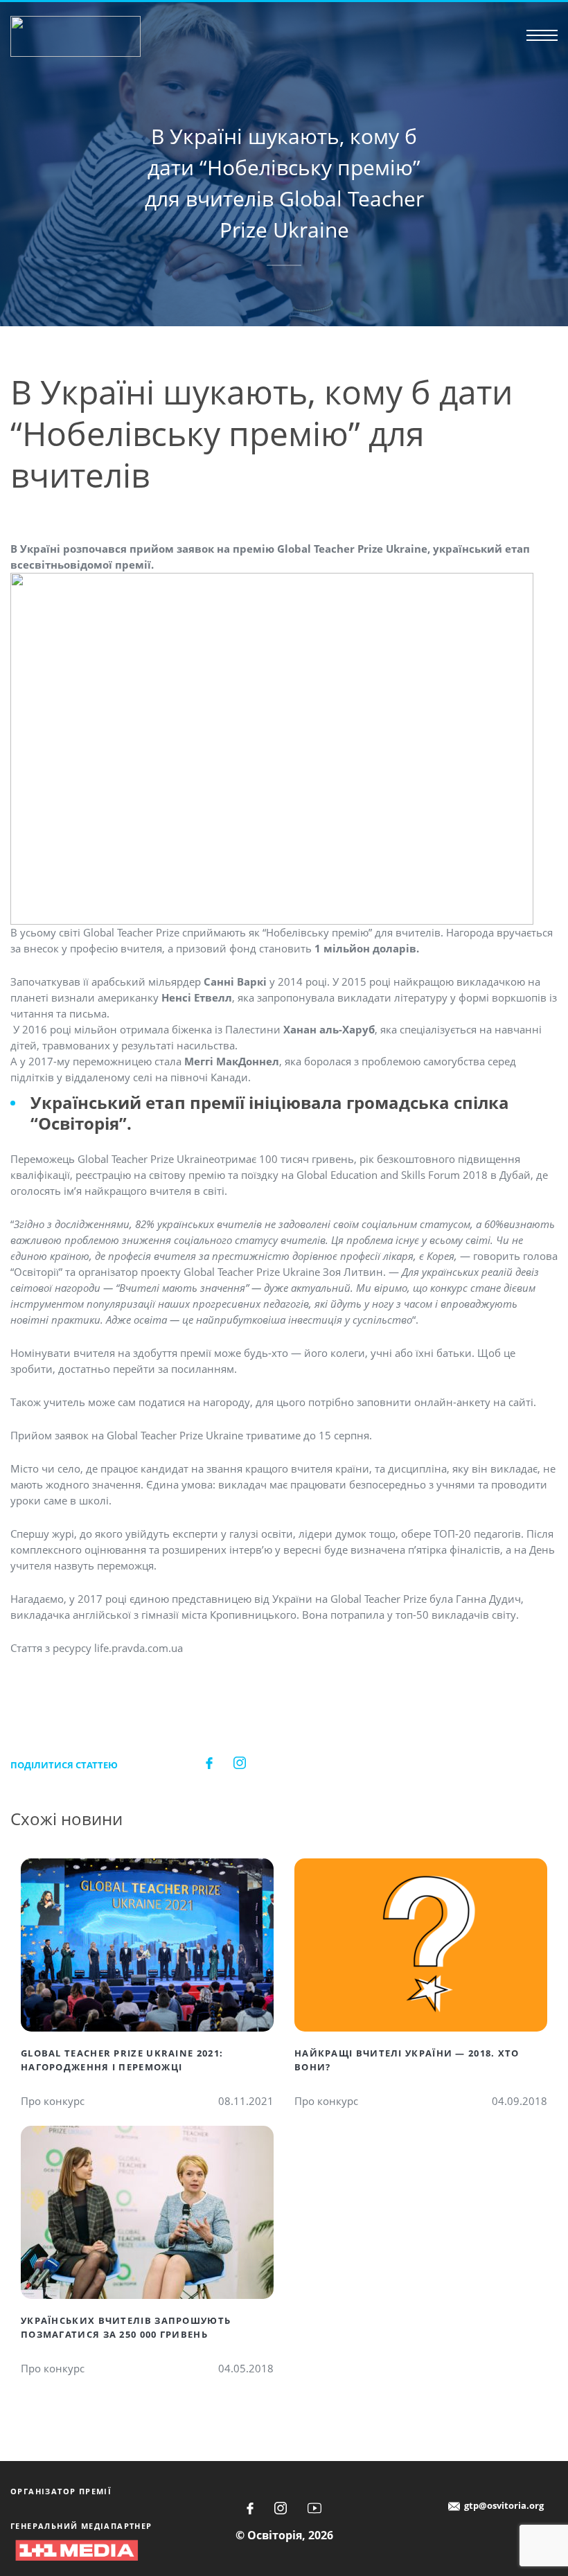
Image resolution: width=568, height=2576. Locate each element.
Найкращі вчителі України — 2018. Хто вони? (407, 2060)
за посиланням (196, 1369)
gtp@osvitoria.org (504, 2505)
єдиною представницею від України (221, 1599)
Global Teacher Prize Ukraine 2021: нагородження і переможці (122, 2060)
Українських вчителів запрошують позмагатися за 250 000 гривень (126, 2327)
